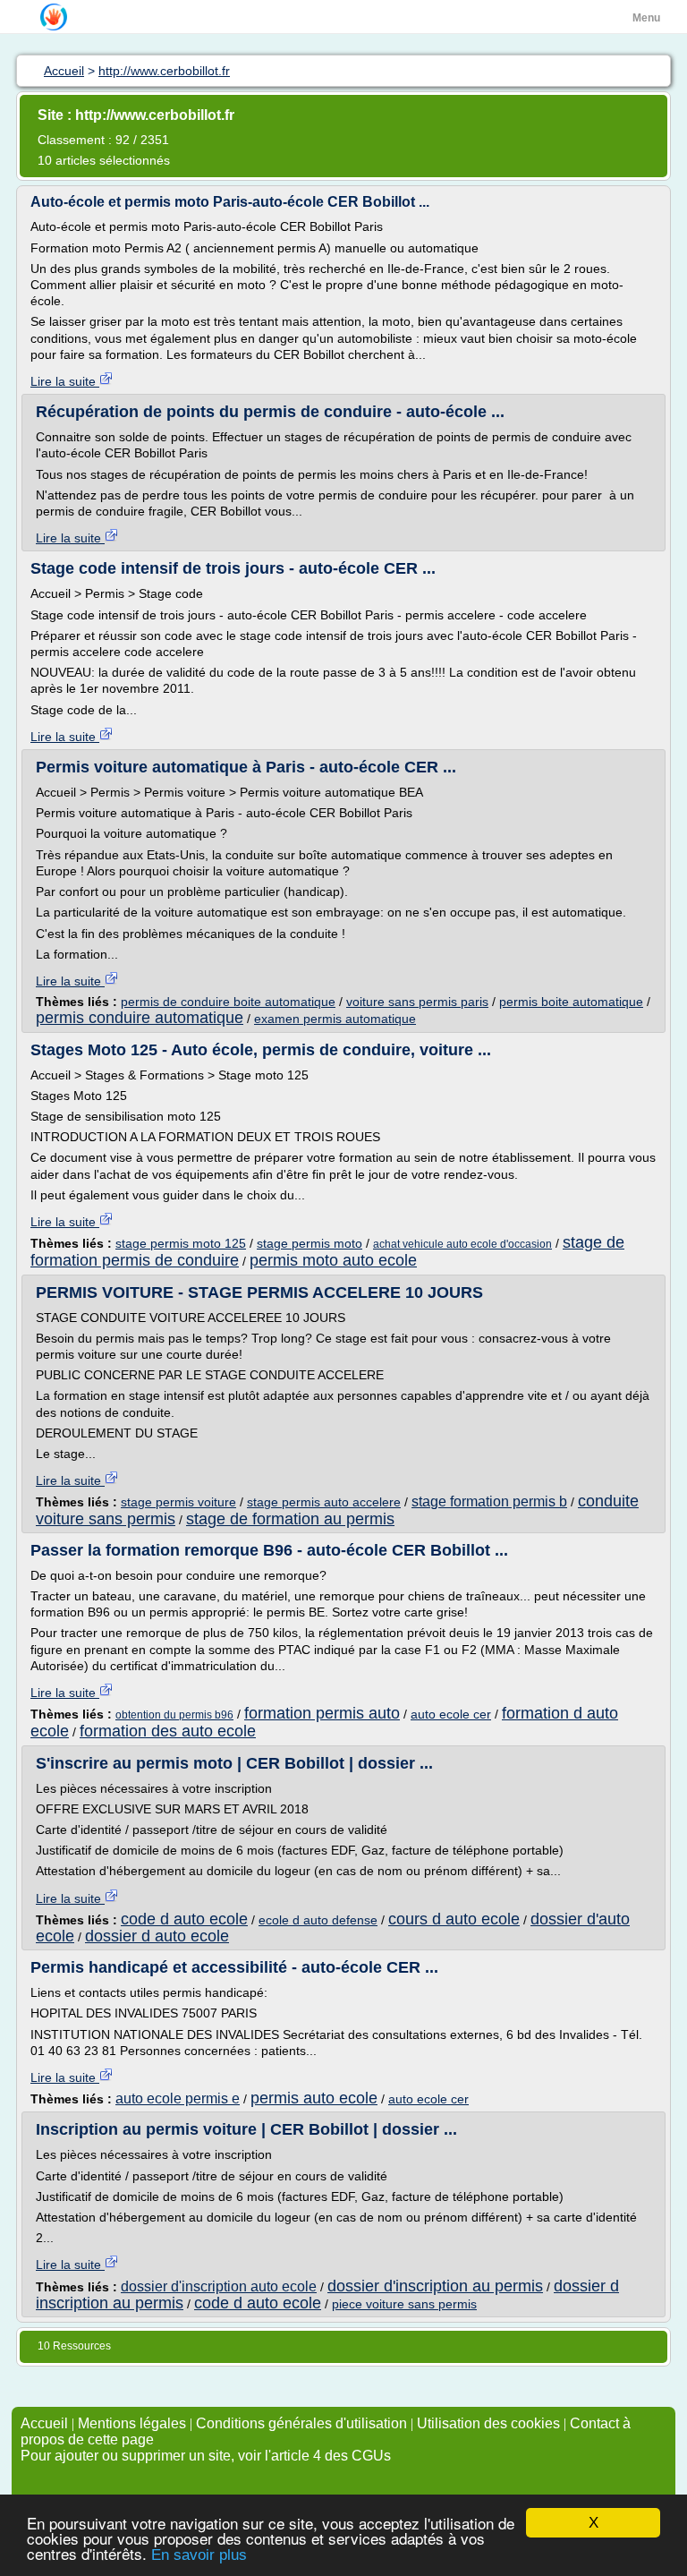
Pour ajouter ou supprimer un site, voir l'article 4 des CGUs (206, 2456)
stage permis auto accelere (324, 1502)
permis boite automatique (571, 1002)
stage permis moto (310, 1243)
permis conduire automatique (140, 1018)
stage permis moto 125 (181, 1243)
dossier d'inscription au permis (435, 2286)
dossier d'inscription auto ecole (219, 2286)
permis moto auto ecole (333, 1260)
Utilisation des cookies (488, 2423)
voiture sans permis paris (417, 1002)
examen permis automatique (335, 1019)
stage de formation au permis (290, 1519)
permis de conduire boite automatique (228, 1002)
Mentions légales (132, 2423)
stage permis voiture (178, 1502)
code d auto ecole (184, 1919)
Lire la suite (65, 381)
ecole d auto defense (318, 1920)
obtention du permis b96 (174, 1715)
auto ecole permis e (178, 2098)
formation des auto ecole (168, 1731)
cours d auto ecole (454, 1919)
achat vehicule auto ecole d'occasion (462, 1244)
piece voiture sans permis (404, 2304)
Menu (646, 18)
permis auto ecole (314, 2098)
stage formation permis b (489, 1501)
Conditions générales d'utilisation (301, 2423)
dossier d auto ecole (157, 1936)
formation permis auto (322, 1713)
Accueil (44, 2423)
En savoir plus (199, 2555)
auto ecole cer (451, 1714)
